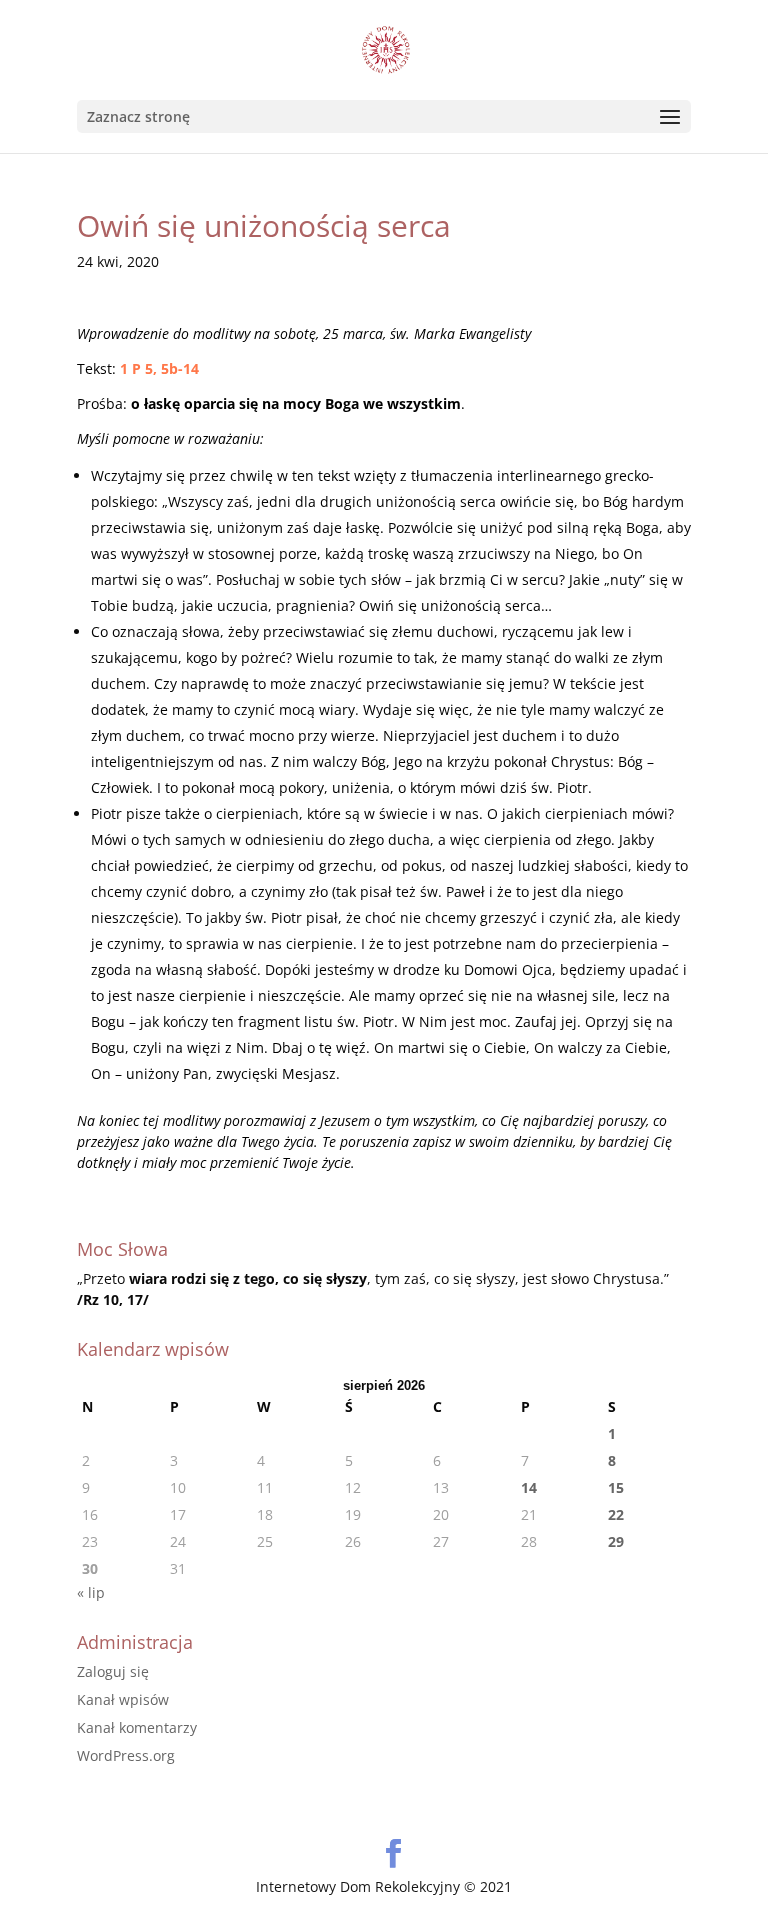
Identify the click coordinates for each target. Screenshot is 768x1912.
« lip (91, 1592)
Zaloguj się (113, 1671)
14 (529, 1487)
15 (616, 1487)
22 (616, 1514)
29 (616, 1541)
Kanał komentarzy (137, 1727)
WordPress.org (126, 1755)
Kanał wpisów (123, 1699)
